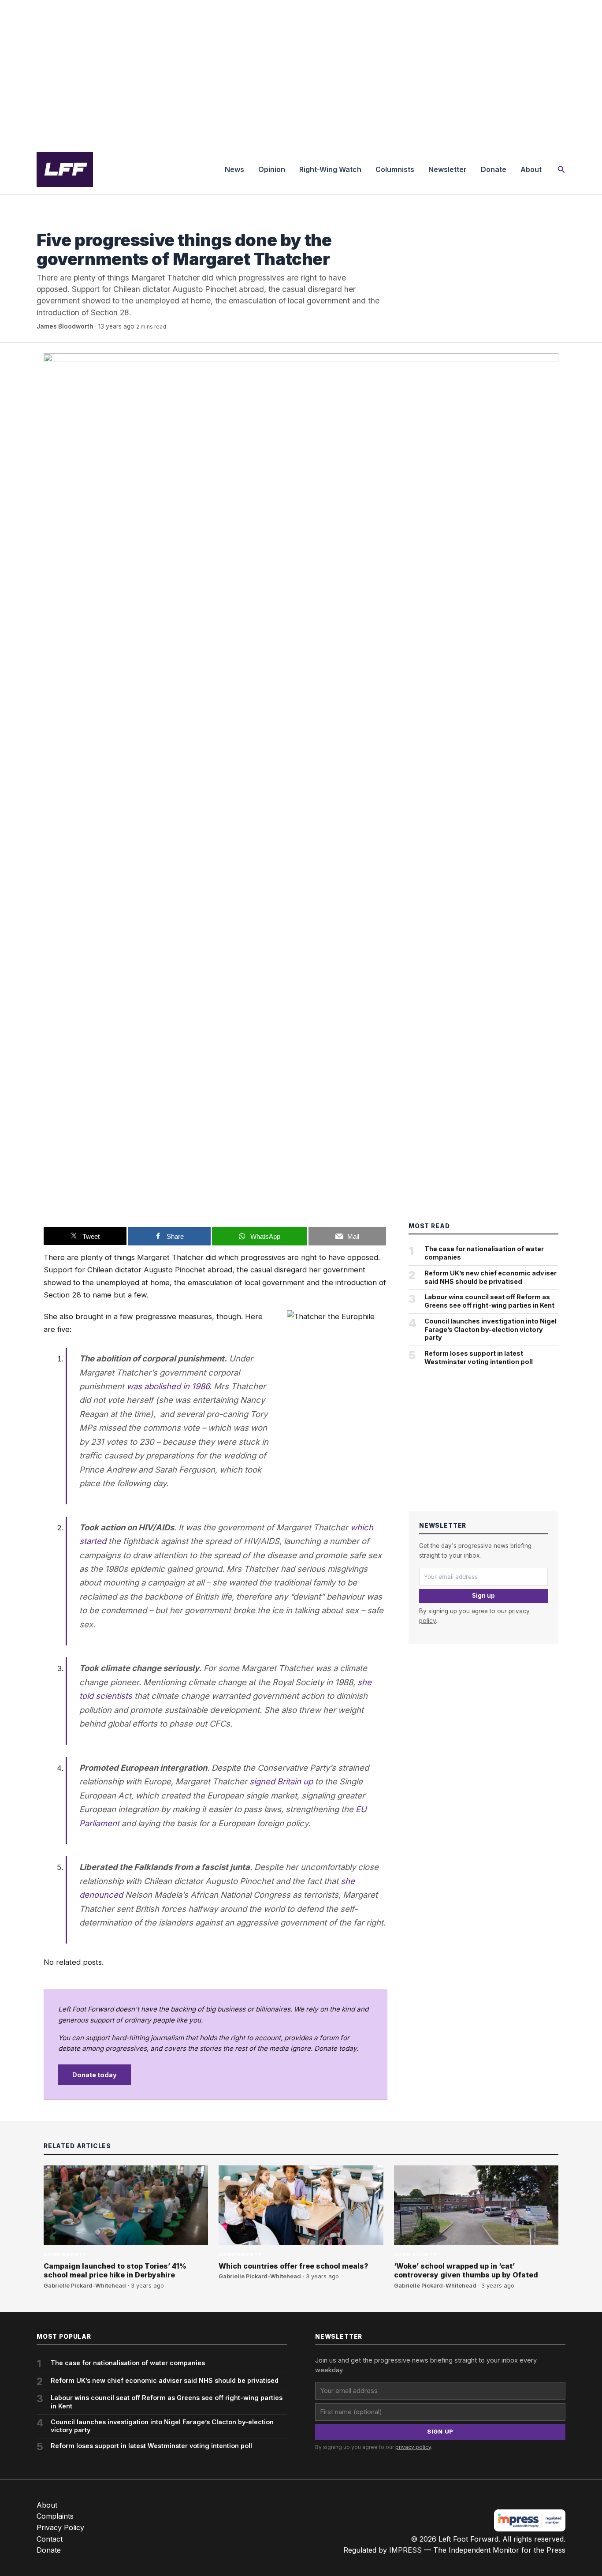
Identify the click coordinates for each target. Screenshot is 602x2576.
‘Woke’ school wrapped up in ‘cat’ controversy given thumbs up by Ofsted (466, 2271)
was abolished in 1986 (168, 1386)
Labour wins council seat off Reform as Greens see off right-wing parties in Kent (489, 1301)
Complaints (55, 2516)
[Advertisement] (301, 72)
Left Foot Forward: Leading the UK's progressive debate (65, 169)
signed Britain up (281, 1781)
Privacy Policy (60, 2527)
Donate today (95, 2075)
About (531, 169)
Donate (494, 169)
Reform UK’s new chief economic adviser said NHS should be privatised (491, 1277)
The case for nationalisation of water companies (484, 1253)
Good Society (58, 222)
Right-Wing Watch (330, 169)
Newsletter (448, 169)
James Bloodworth (65, 326)
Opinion (272, 169)
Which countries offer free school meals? (294, 2266)
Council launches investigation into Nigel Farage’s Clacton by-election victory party (491, 1329)
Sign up (483, 1596)
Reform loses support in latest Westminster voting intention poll (479, 1357)
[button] (561, 170)
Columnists (395, 169)
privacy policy (413, 2447)
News (234, 169)
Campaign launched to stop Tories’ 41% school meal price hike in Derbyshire (115, 2271)
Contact (50, 2539)
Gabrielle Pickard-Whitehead (85, 2286)
